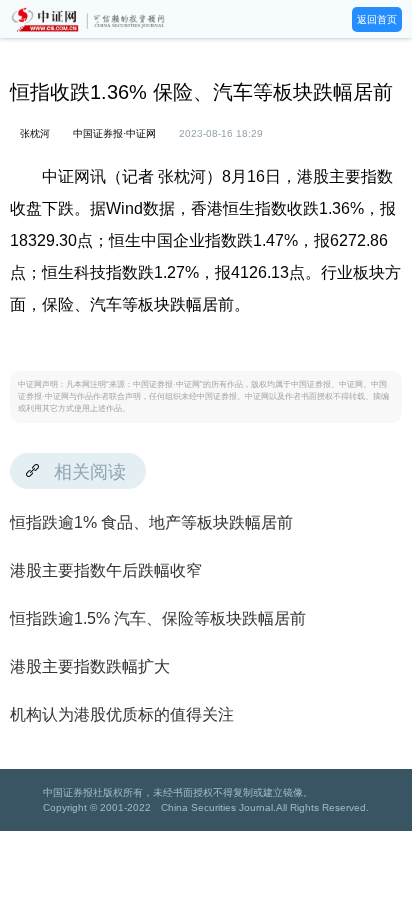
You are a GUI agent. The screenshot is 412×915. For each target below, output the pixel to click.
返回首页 (377, 19)
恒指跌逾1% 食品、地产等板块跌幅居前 (151, 522)
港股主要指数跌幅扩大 (90, 666)
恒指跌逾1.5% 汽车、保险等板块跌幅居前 (158, 618)
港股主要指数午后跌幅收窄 (106, 570)
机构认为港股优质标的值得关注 (122, 714)
